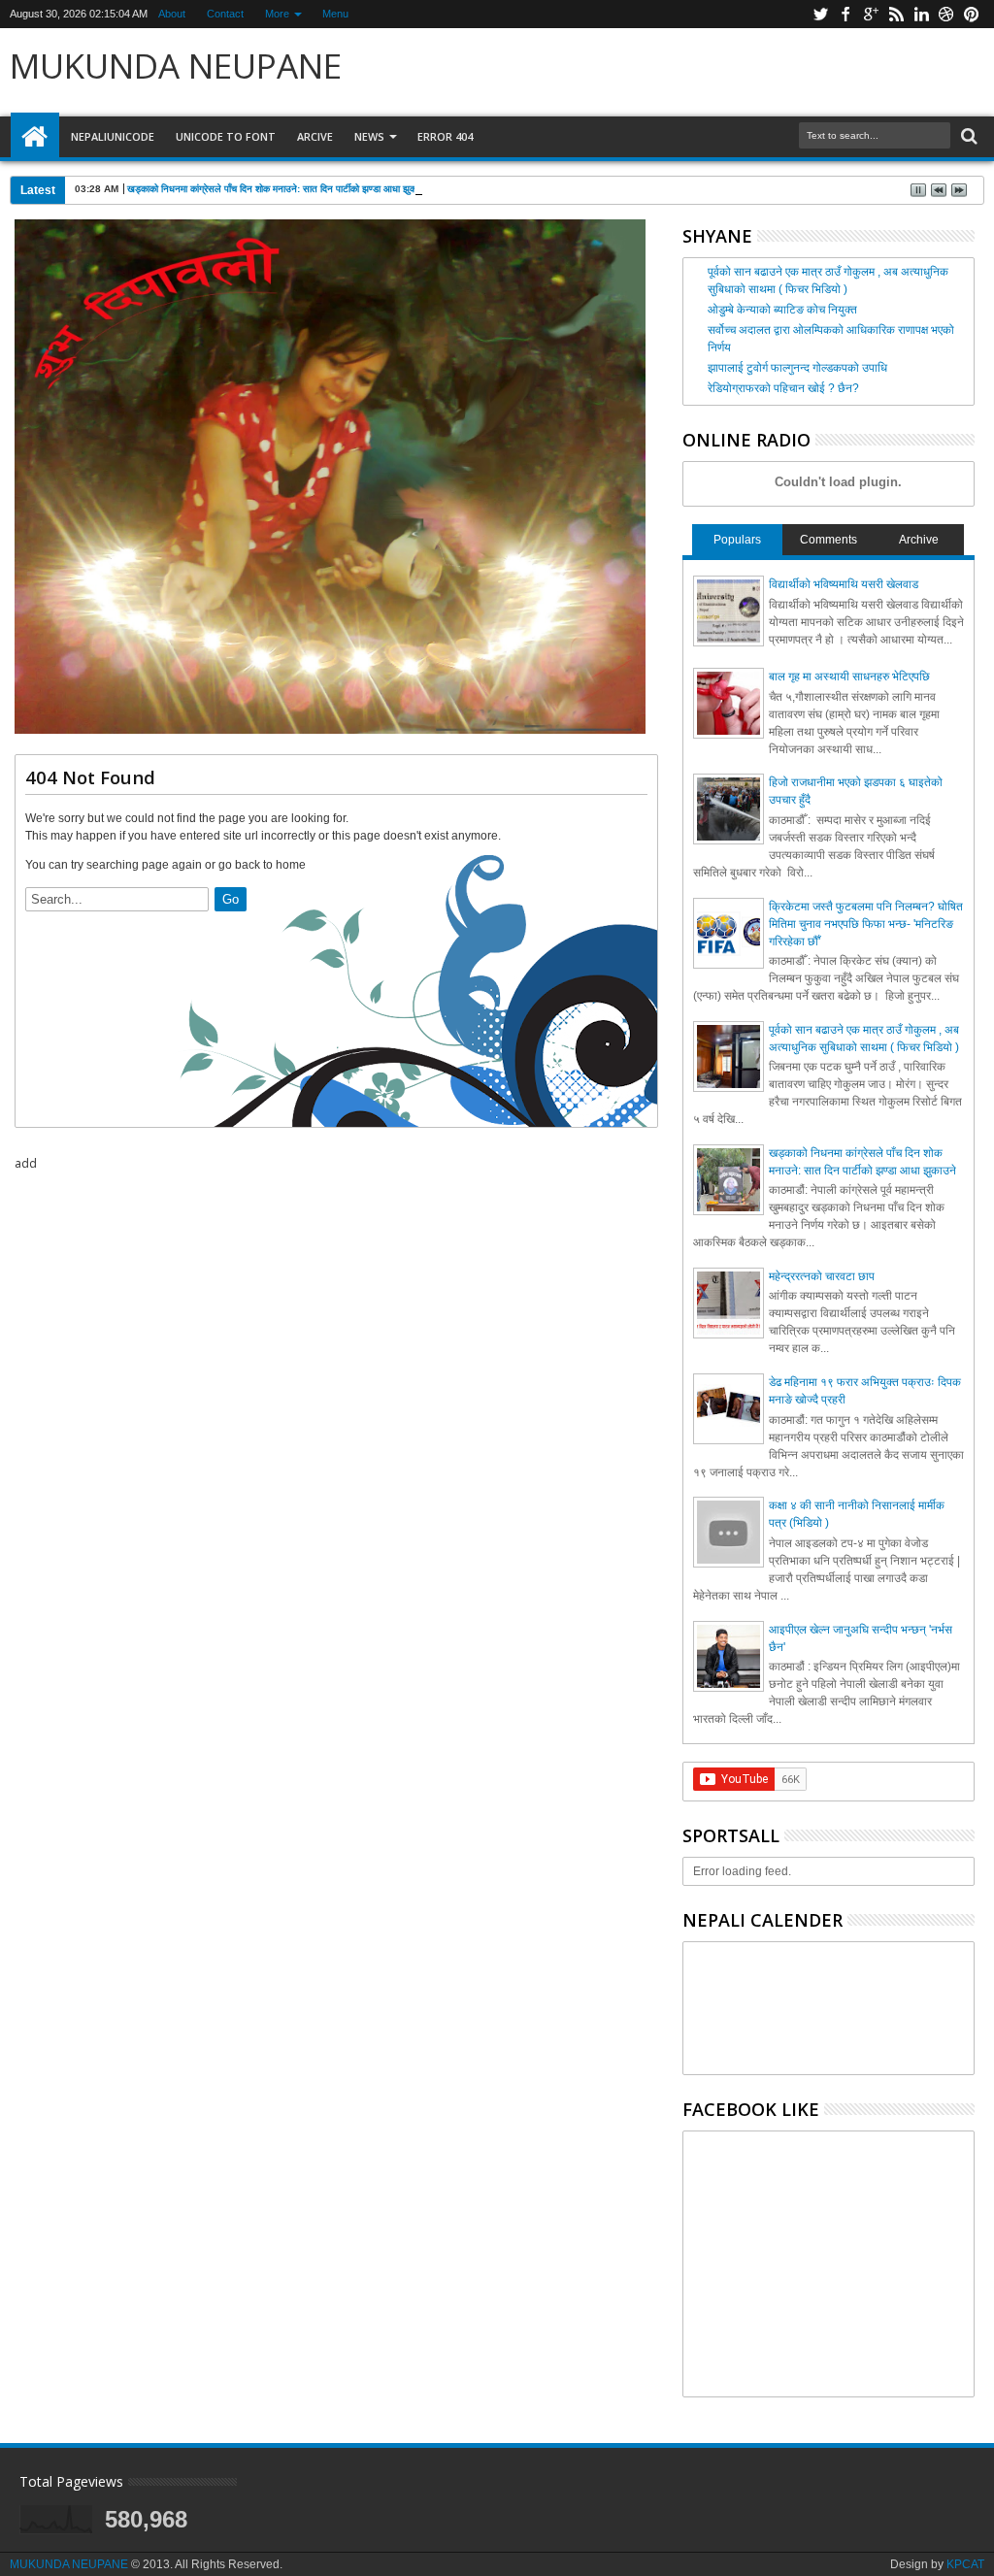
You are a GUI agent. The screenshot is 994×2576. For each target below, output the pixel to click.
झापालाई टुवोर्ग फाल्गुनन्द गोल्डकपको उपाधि (797, 368)
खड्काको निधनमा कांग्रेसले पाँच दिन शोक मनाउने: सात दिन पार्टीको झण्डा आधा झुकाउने (279, 189)
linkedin (921, 14)
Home (35, 137)
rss (896, 14)
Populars (737, 540)
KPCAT (965, 2564)
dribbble (946, 14)
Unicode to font (226, 136)
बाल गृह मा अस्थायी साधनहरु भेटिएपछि (849, 677)
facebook (845, 14)
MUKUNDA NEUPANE (176, 66)
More (277, 14)
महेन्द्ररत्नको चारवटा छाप (822, 1276)
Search (967, 136)
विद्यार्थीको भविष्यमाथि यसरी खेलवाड (844, 584)
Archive (919, 540)
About (172, 14)
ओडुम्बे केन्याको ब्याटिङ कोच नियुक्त (782, 310)
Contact (225, 14)
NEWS (369, 136)
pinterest (972, 14)
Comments (828, 540)
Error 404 (445, 136)
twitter (820, 14)
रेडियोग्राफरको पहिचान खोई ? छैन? (783, 388)
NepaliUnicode (113, 136)
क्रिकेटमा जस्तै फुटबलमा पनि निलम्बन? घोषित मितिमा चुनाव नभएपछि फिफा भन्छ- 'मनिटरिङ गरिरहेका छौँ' (866, 924)
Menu (335, 14)
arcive (315, 136)
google (871, 14)
